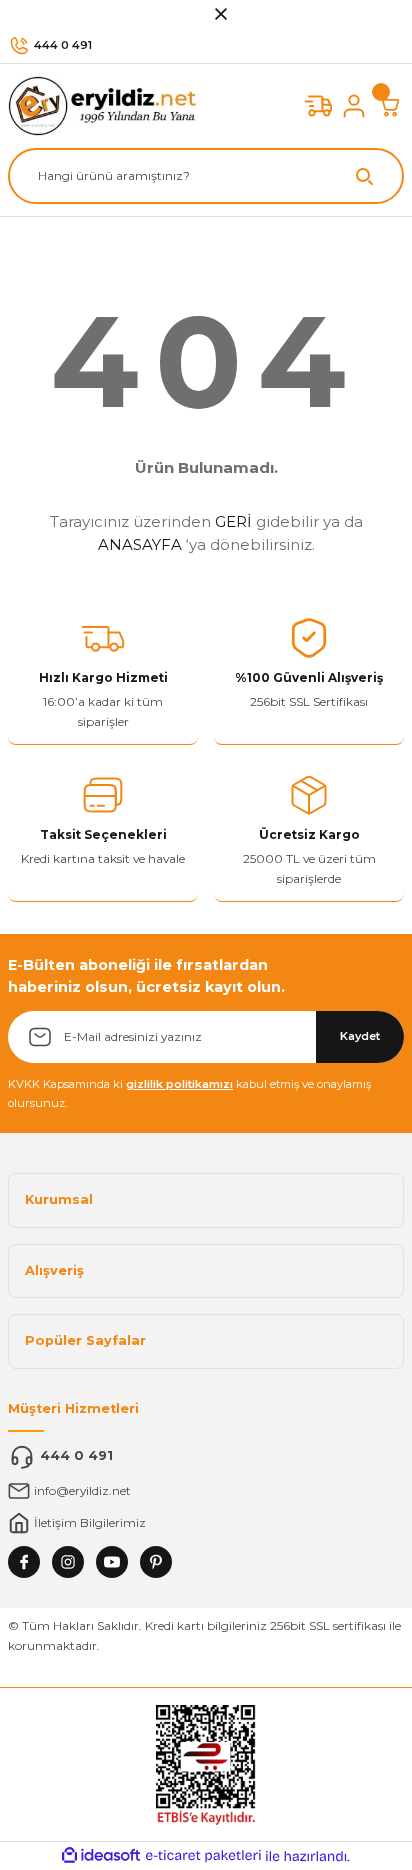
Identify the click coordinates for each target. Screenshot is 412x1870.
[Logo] (107, 105)
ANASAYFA (140, 544)
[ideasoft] (101, 1856)
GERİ (233, 521)
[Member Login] (354, 106)
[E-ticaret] (203, 1855)
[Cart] (390, 106)
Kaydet (360, 1036)
